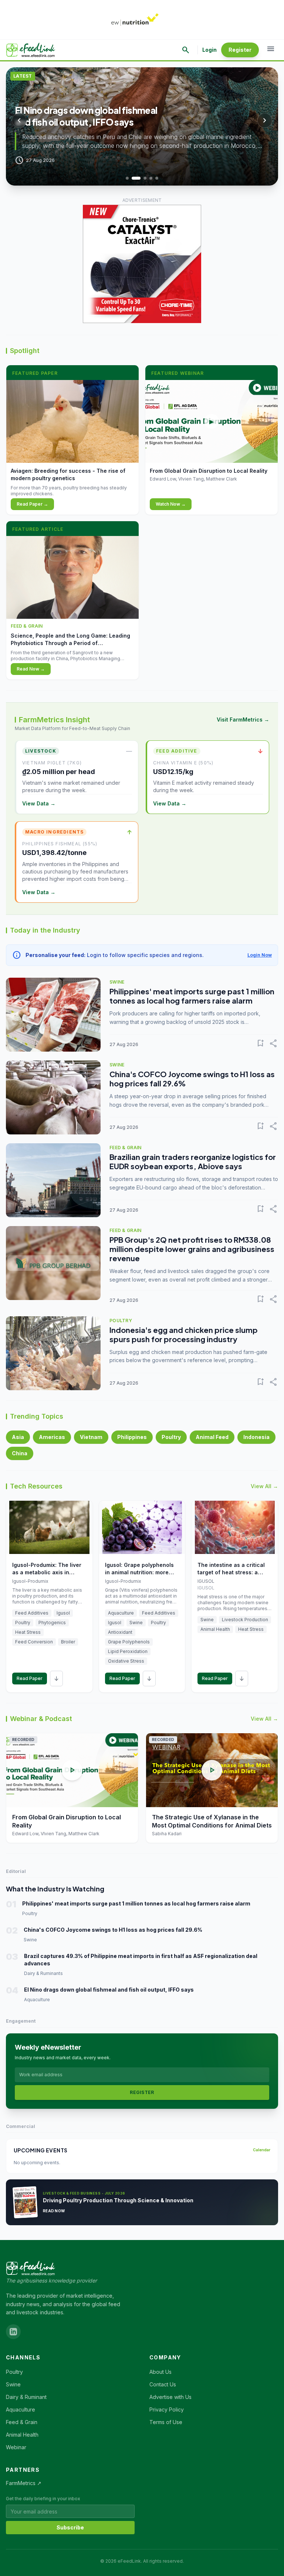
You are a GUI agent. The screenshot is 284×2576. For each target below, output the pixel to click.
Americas (52, 1437)
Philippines (132, 1437)
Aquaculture (21, 2409)
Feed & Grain (22, 2422)
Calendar (262, 2150)
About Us (160, 2372)
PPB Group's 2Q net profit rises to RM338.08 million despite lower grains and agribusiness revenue (192, 1249)
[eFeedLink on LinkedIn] (13, 2332)
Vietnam (91, 1437)
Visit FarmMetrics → (243, 719)
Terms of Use (166, 2422)
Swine (13, 2384)
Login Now (260, 955)
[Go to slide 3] (145, 178)
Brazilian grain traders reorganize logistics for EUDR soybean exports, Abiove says (193, 1161)
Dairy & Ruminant (26, 2397)
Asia (18, 1437)
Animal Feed (212, 1437)
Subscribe (70, 2527)
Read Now (54, 2211)
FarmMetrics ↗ (24, 2483)
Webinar (16, 2447)
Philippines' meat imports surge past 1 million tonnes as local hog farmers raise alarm (192, 996)
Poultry (171, 1437)
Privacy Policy (167, 2409)
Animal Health (22, 2435)
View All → (264, 1486)
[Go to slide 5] (157, 178)
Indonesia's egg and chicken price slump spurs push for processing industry (184, 1334)
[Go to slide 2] (136, 178)
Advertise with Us (170, 2397)
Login (209, 50)
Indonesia (256, 1437)
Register (240, 50)
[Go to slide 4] (151, 178)
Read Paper (30, 1678)
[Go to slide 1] (127, 178)
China (20, 1453)
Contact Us (163, 2384)
